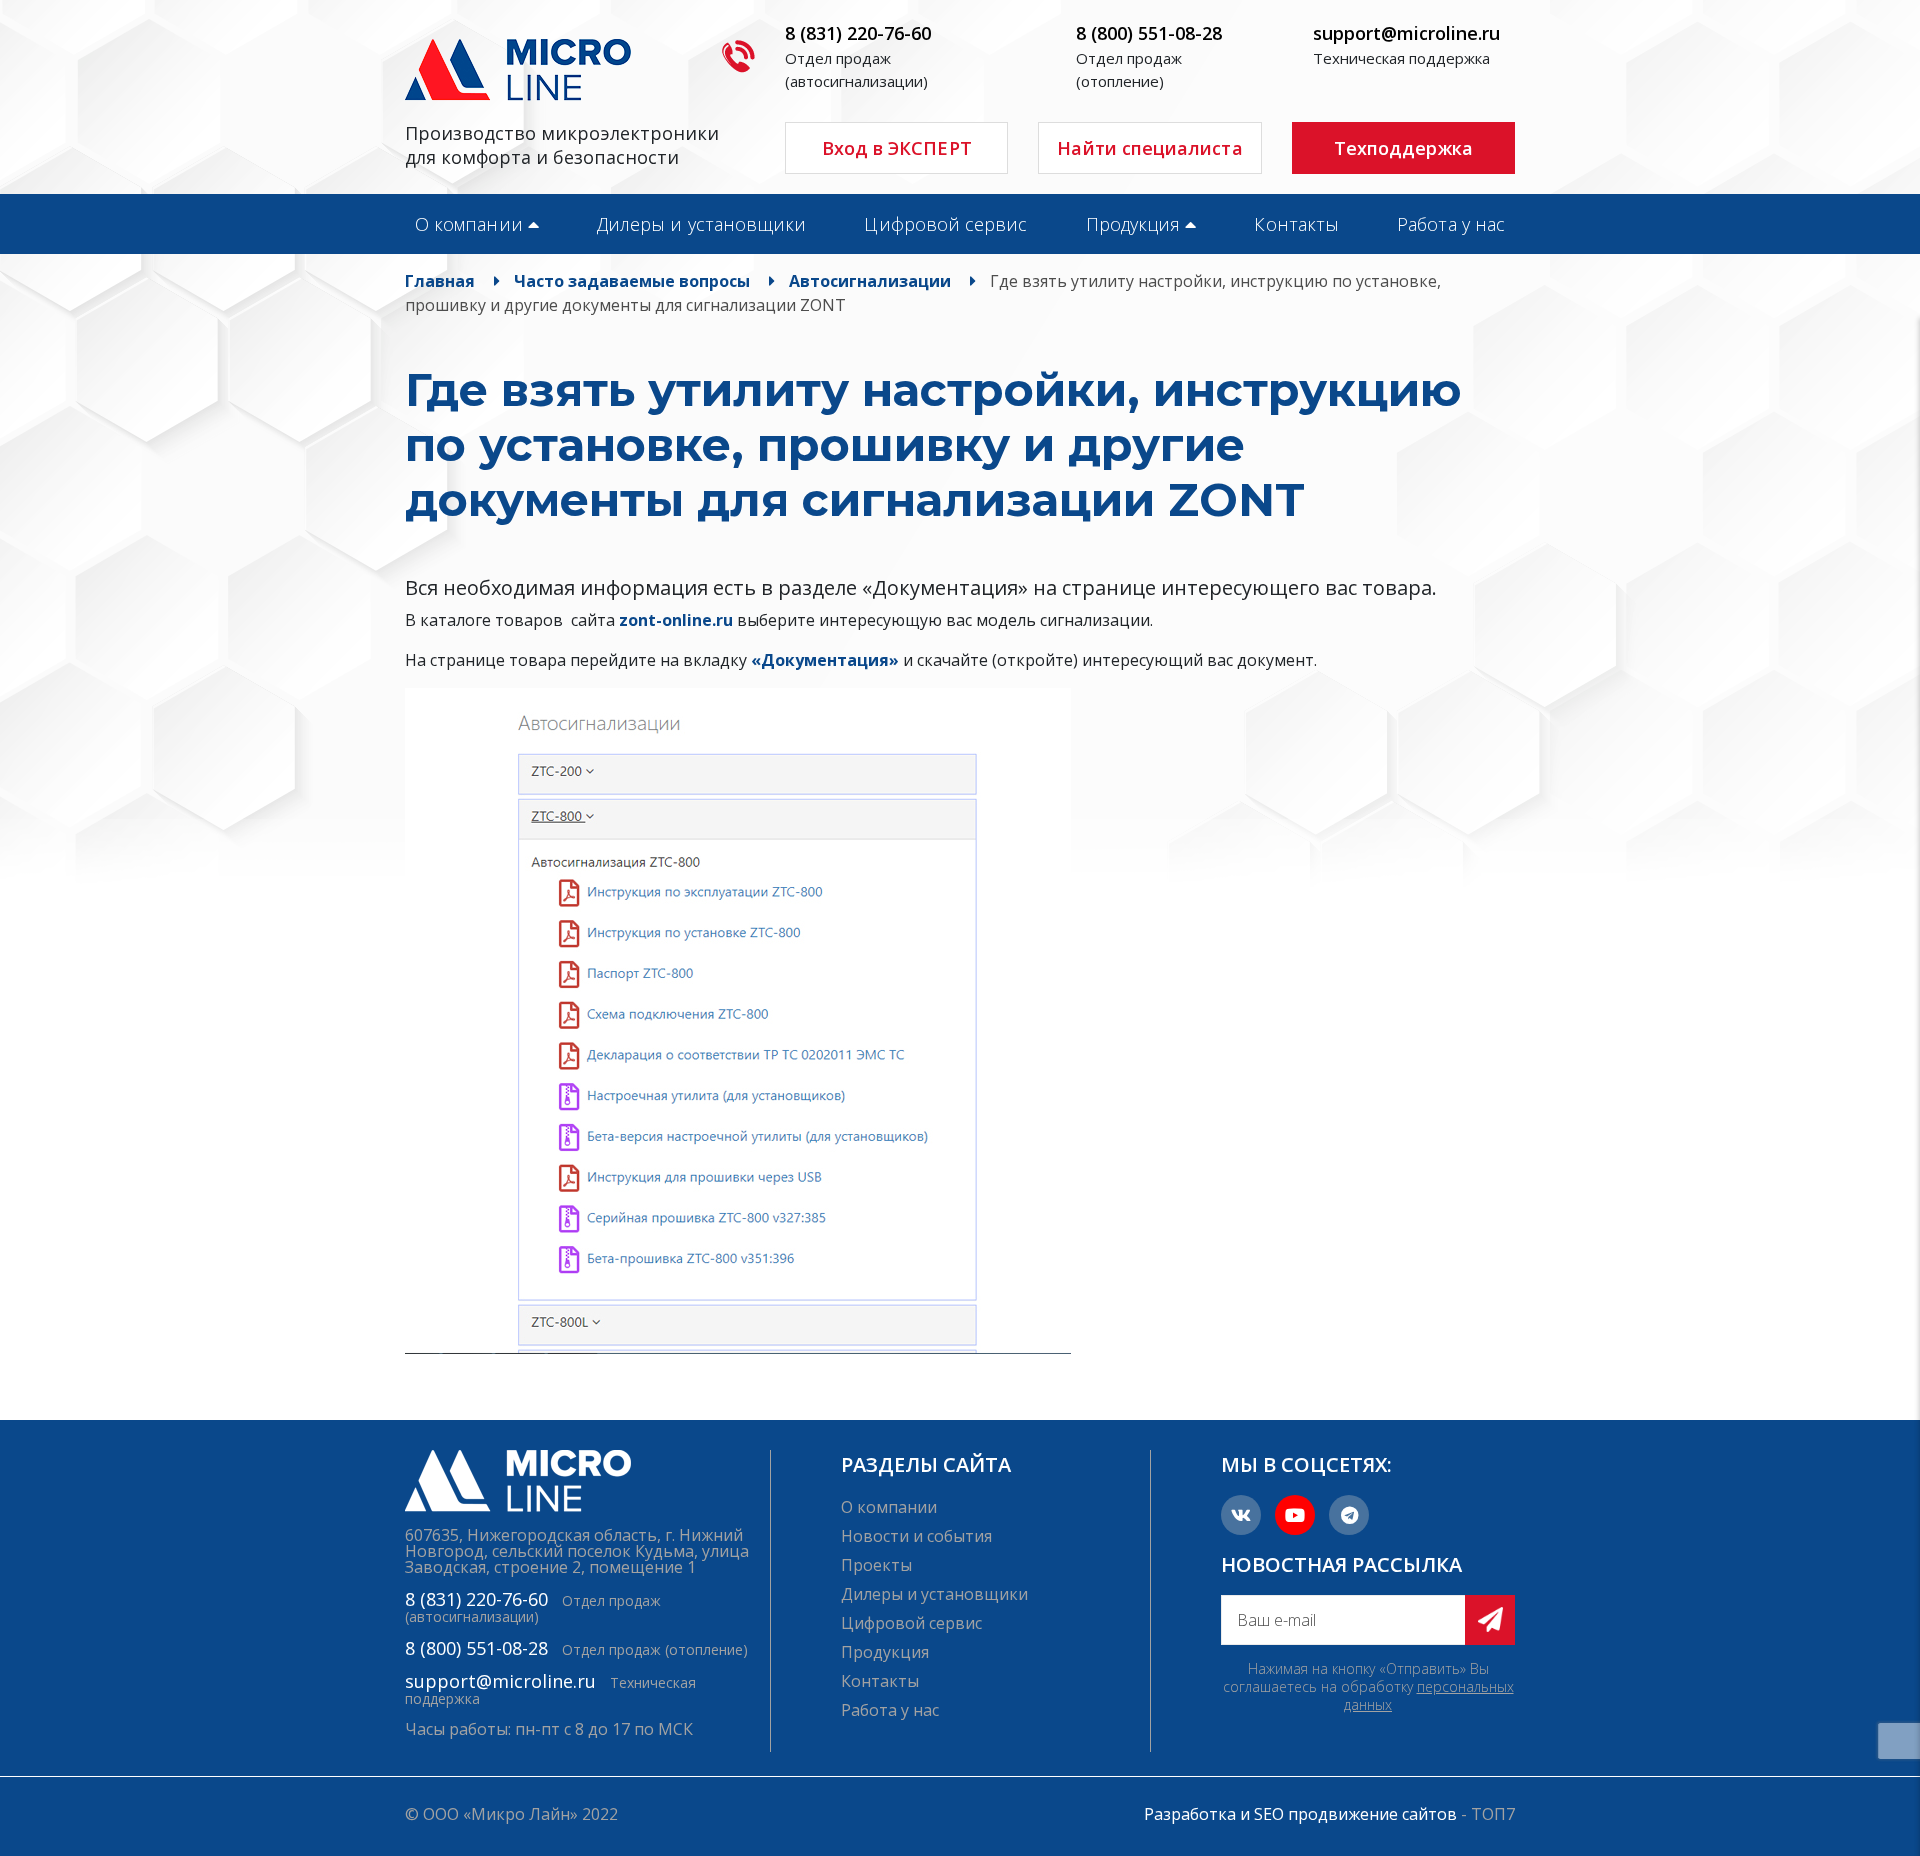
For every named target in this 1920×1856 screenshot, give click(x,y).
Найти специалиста (1149, 148)
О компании (469, 224)
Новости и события (916, 1536)
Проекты (876, 1565)
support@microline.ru (1406, 33)
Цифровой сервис (945, 224)
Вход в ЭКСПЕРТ (897, 148)
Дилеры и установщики (701, 224)
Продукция (1133, 224)
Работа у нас (1451, 224)
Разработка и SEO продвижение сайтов (1300, 1814)
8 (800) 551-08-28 (1149, 33)
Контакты (1296, 224)
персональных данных (1429, 1695)
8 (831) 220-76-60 (858, 33)
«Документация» (825, 660)
